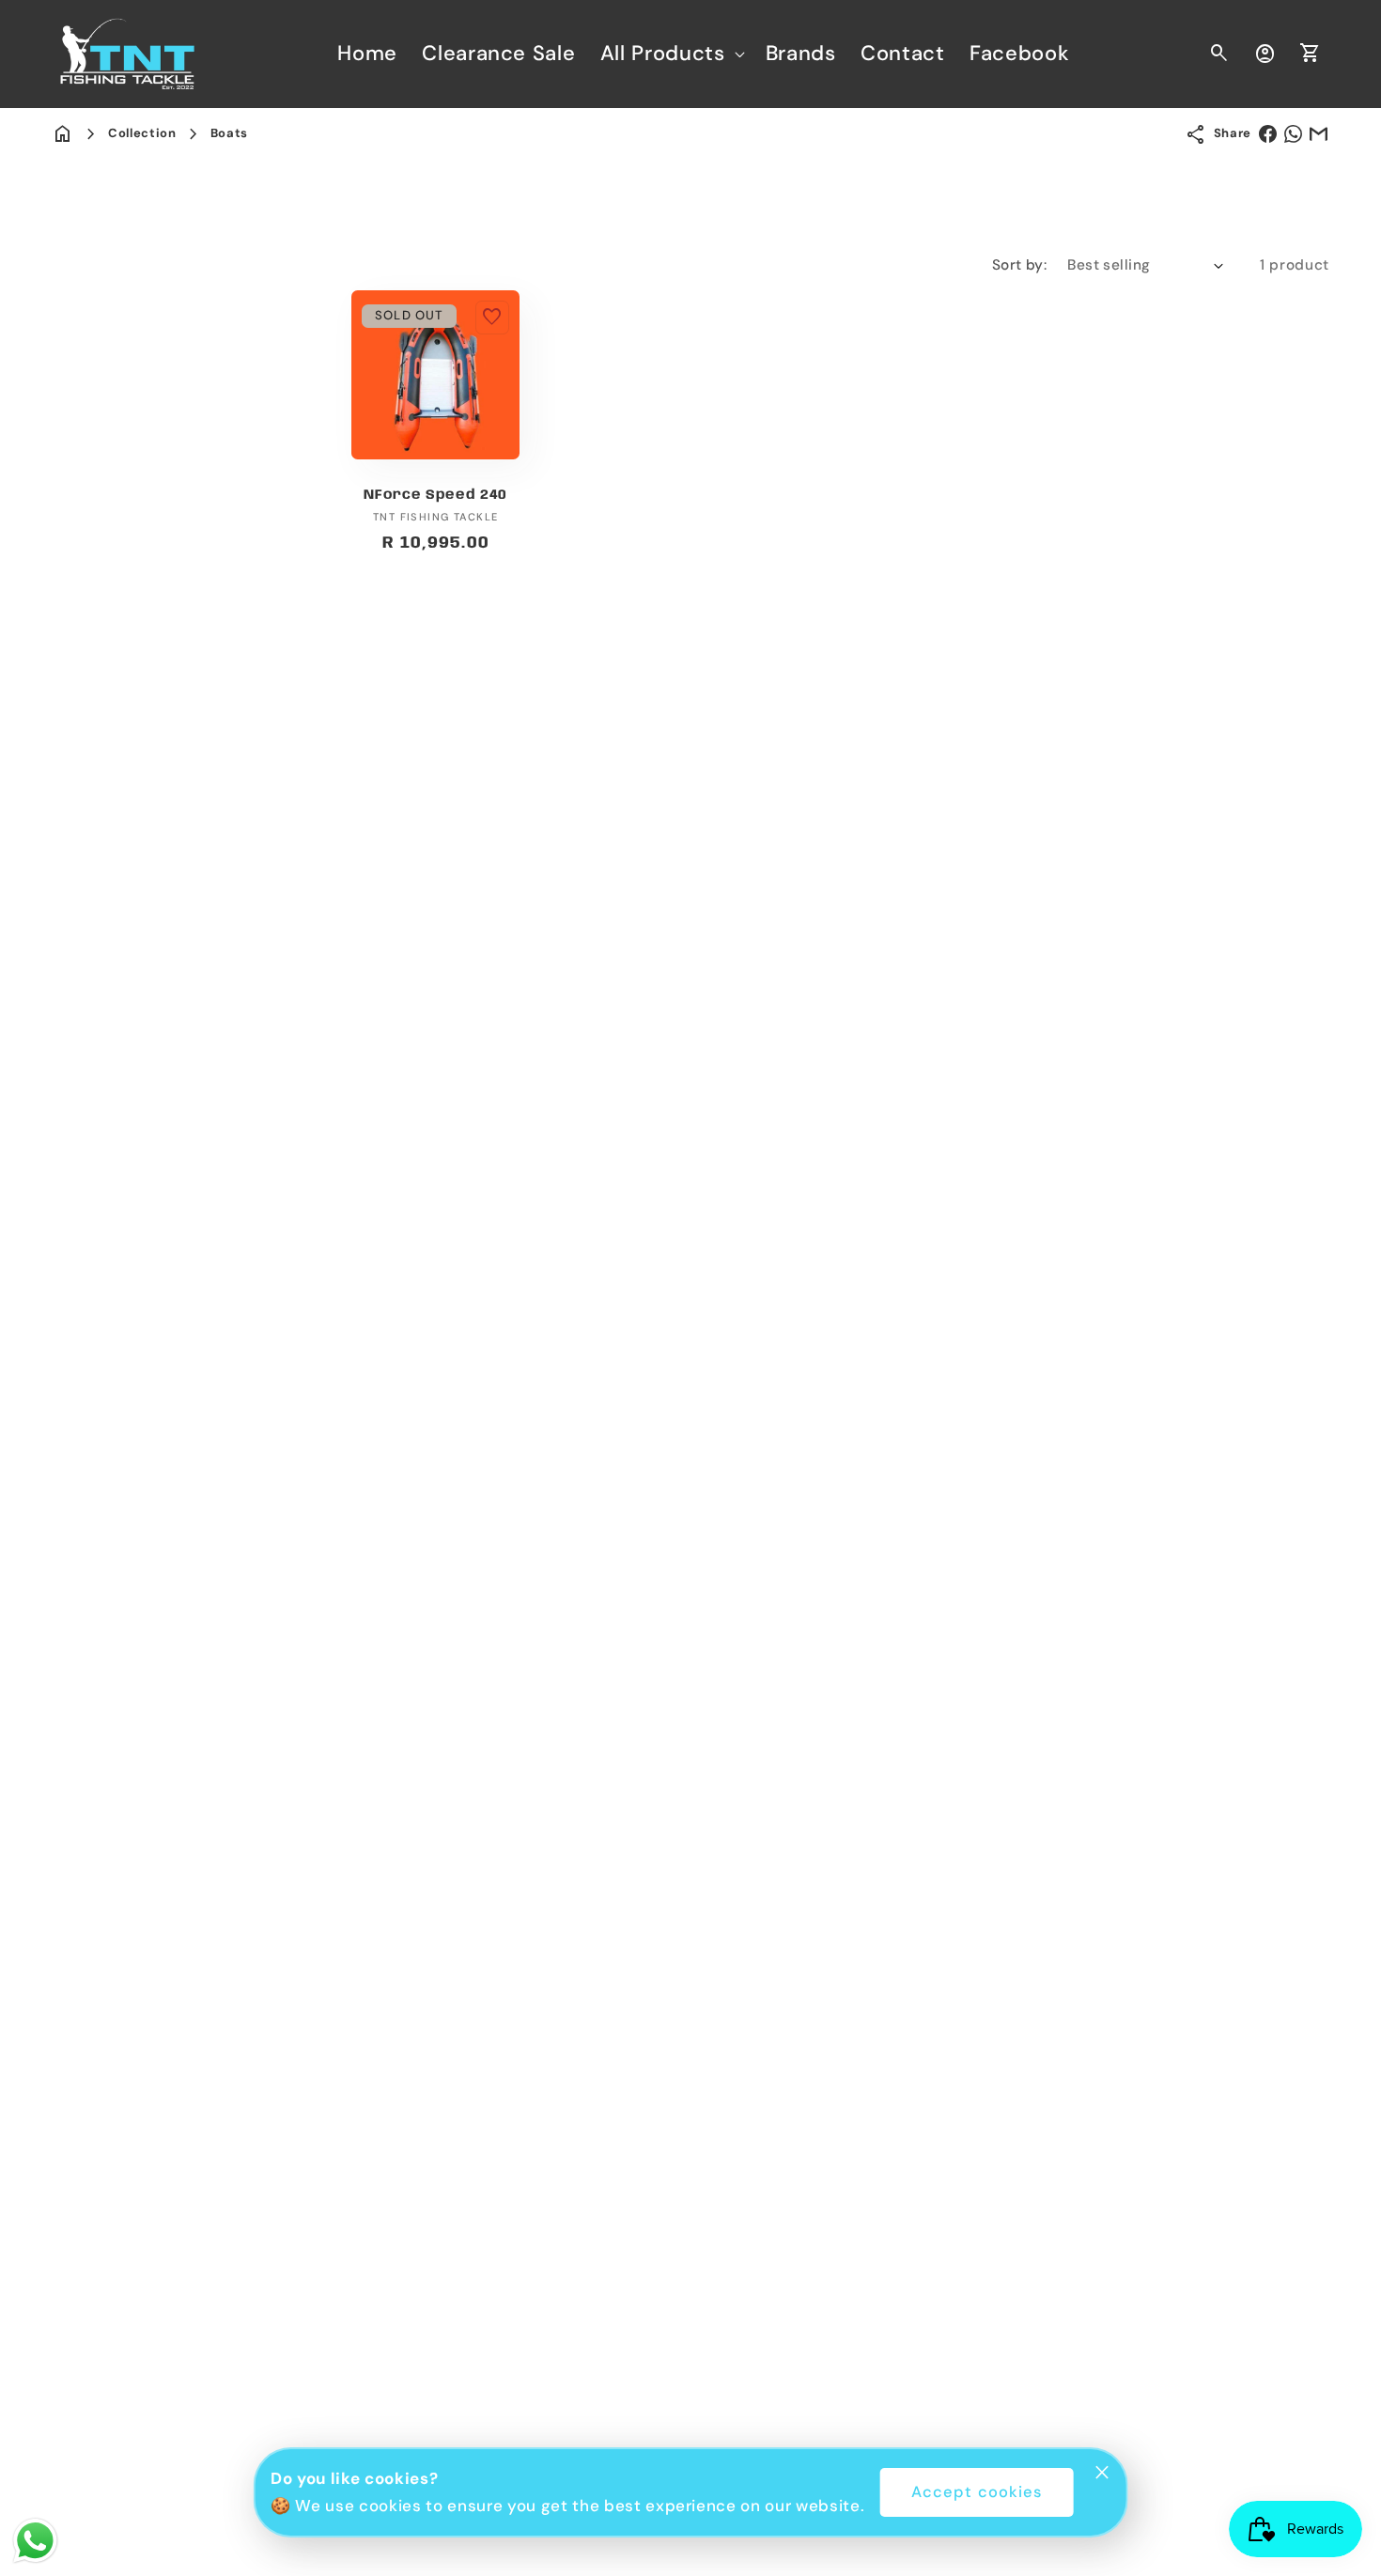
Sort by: (1020, 265)
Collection (142, 133)
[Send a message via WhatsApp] (35, 2541)
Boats (229, 133)
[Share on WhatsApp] (1293, 134)
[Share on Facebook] (1268, 134)
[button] (671, 54)
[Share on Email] (1319, 134)
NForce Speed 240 (435, 495)
